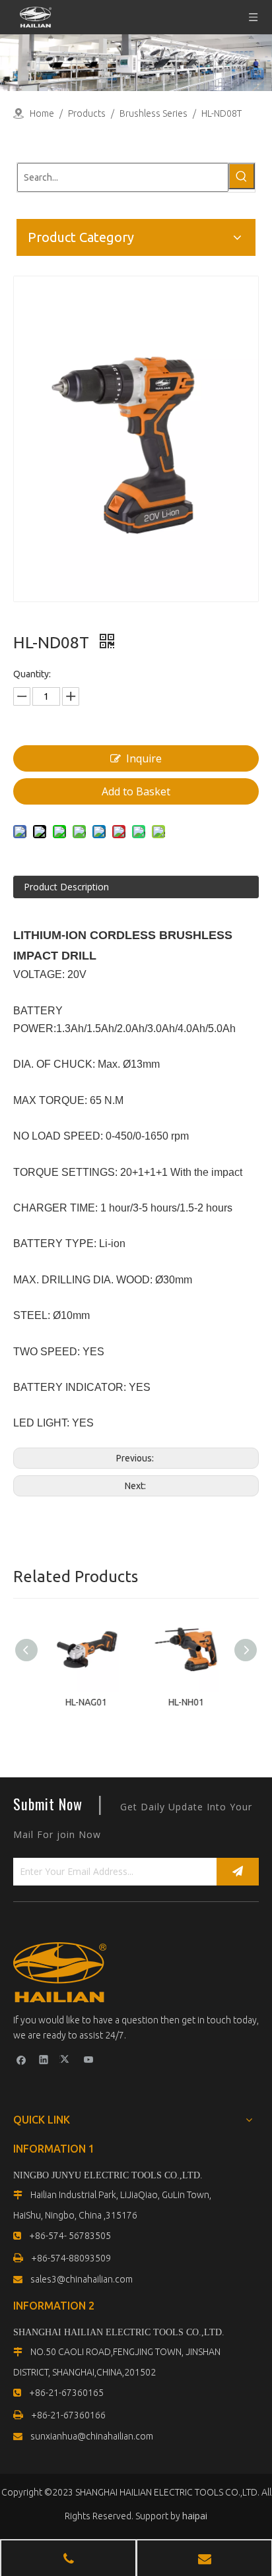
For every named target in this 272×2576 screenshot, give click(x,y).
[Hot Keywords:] (242, 176)
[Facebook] (21, 2059)
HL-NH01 (186, 1702)
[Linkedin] (44, 2059)
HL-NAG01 (86, 1702)
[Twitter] (66, 2059)
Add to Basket (136, 791)
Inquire (144, 758)
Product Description (66, 887)
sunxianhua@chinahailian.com (92, 2436)
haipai (195, 2516)
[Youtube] (89, 2059)
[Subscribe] (238, 1872)
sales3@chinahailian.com (82, 2279)
